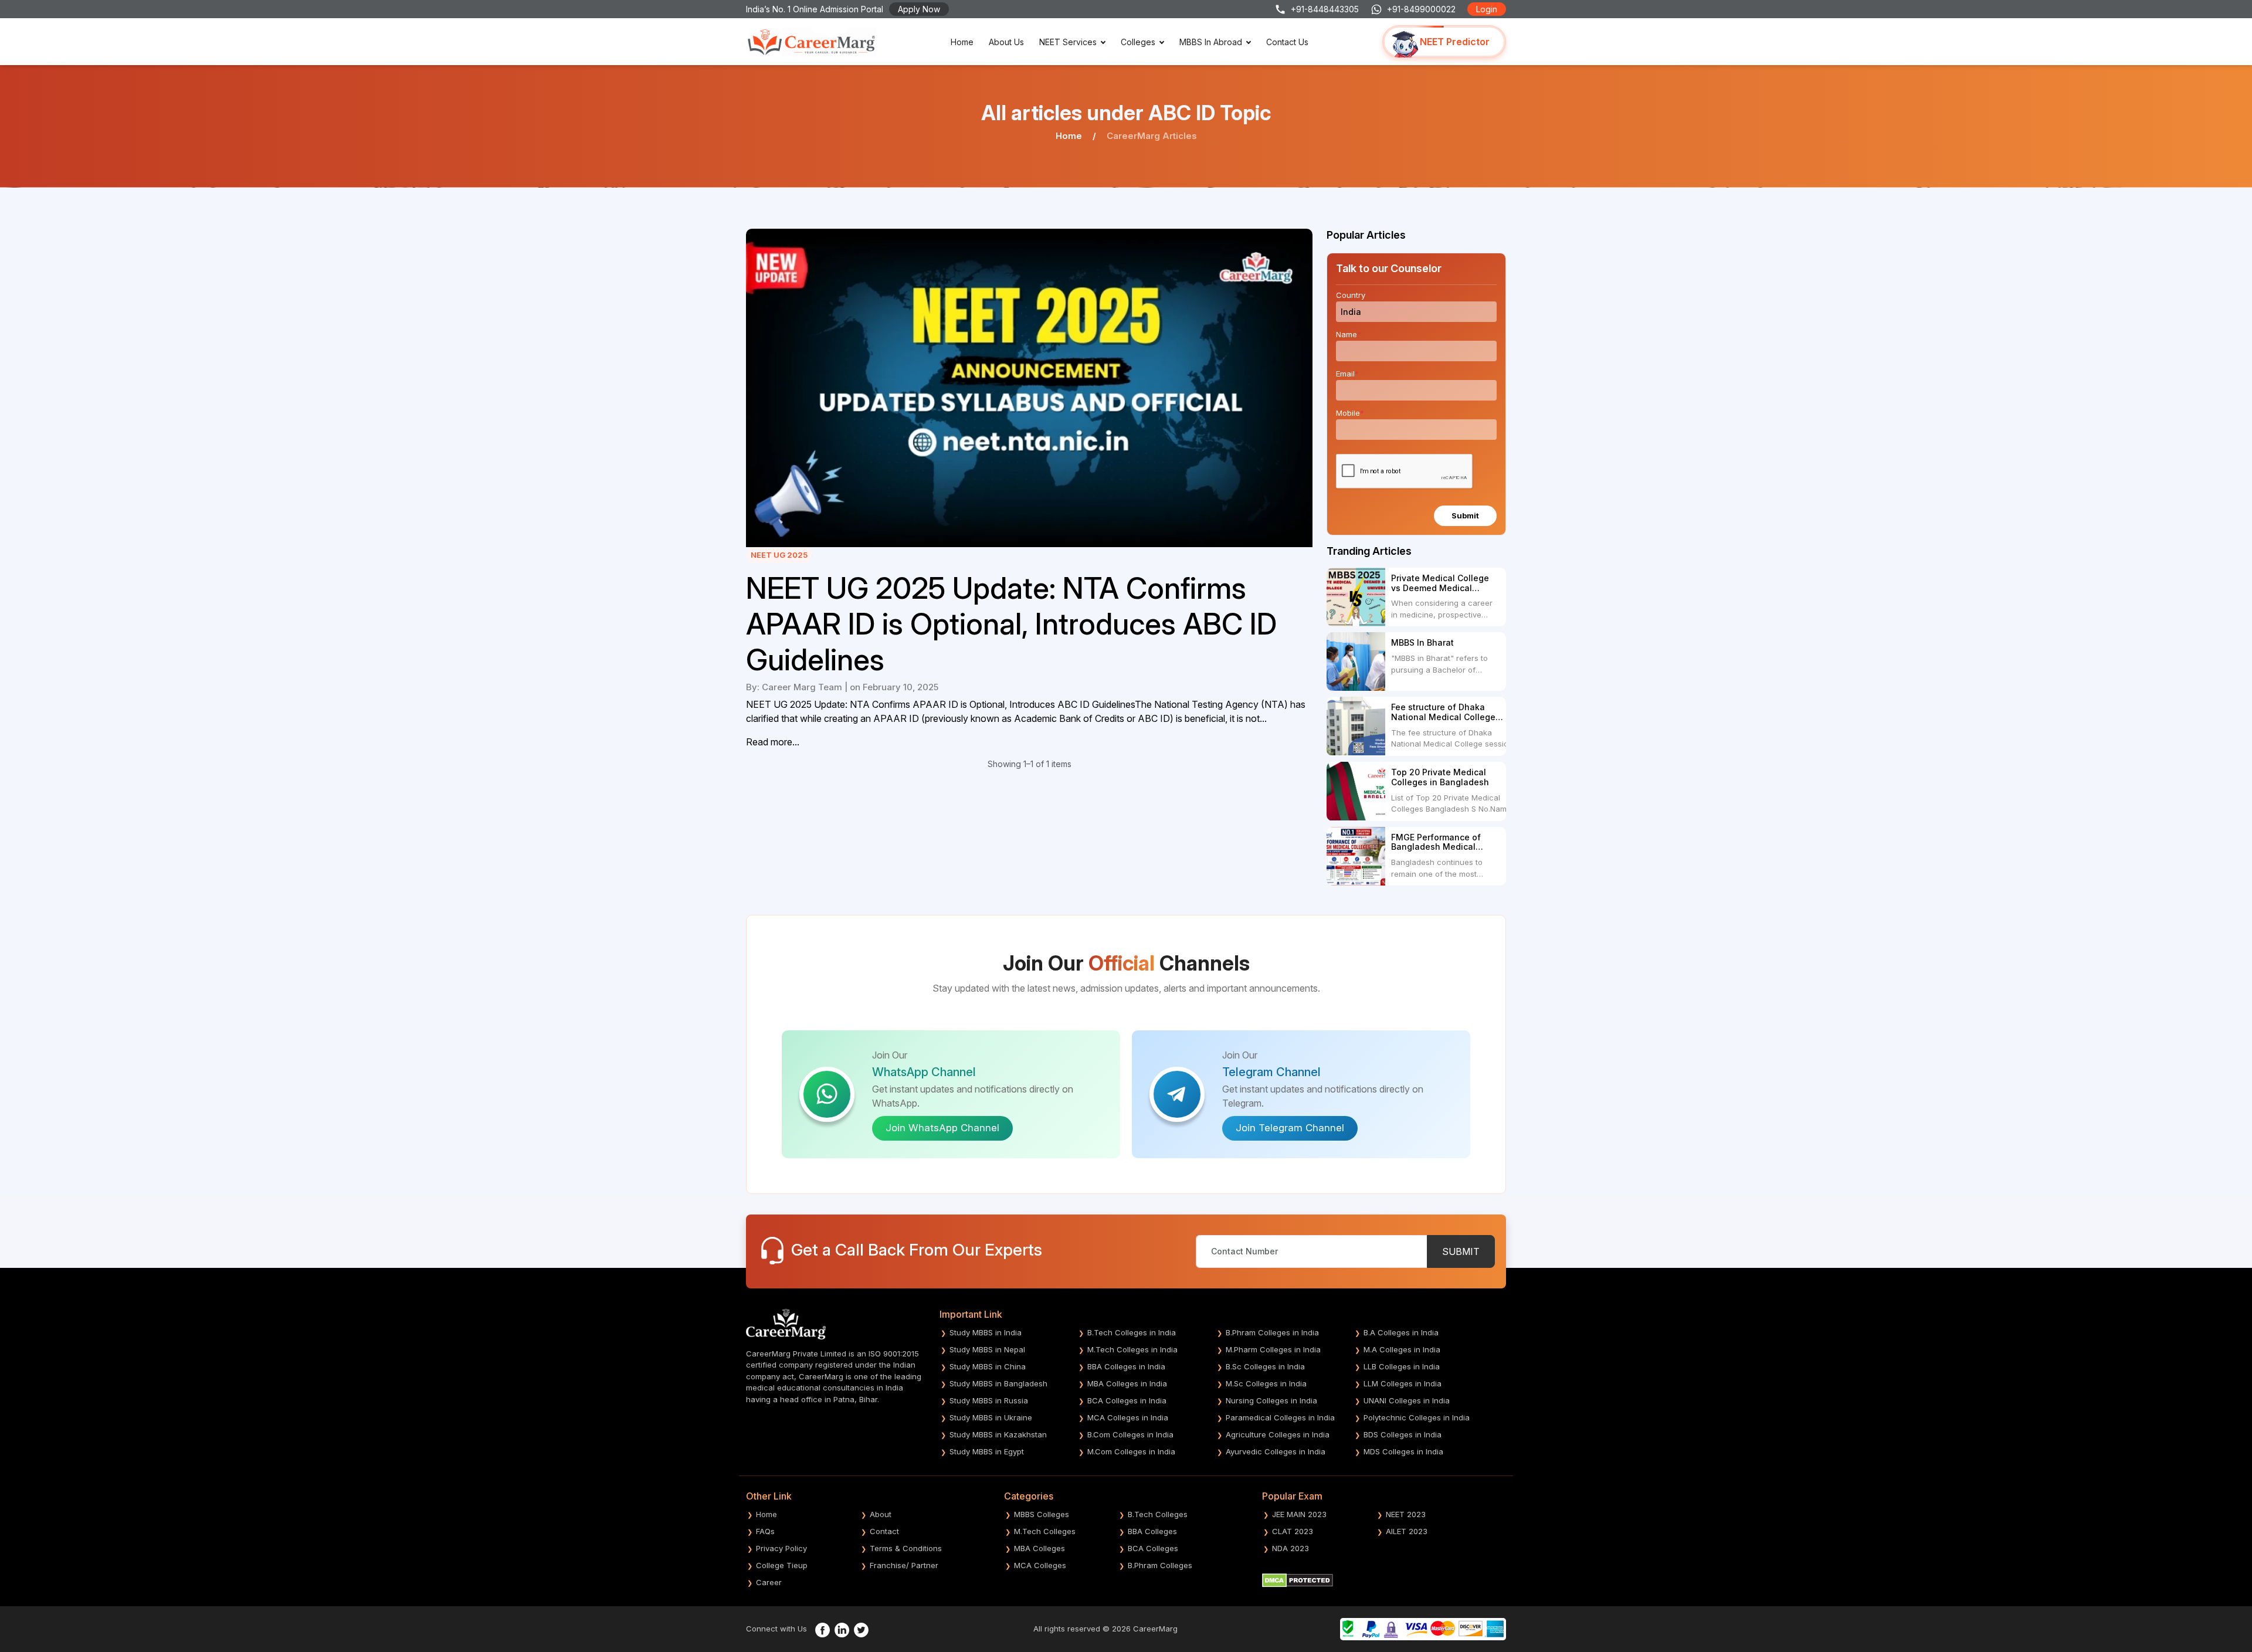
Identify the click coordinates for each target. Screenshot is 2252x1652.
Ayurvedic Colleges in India (1276, 1451)
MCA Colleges (1040, 1565)
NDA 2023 (1291, 1548)
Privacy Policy (781, 1548)
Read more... (773, 742)
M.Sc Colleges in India (1266, 1383)
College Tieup (782, 1565)
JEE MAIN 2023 (1299, 1514)
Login (1487, 9)
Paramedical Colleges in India (1280, 1417)
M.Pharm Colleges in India (1273, 1349)
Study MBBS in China (988, 1366)
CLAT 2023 (1293, 1531)
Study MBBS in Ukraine (991, 1417)
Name (1349, 334)
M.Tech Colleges (1045, 1531)
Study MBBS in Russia (989, 1400)
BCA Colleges (1153, 1548)
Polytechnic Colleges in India (1417, 1417)
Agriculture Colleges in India (1278, 1434)
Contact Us (1287, 42)
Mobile (1350, 413)
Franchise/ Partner (904, 1565)
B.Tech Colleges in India (1132, 1332)
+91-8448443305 (1325, 9)
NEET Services (1068, 42)
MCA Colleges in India (1128, 1417)
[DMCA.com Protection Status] (1298, 1579)
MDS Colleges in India (1403, 1451)
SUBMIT (1461, 1251)
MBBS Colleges (1042, 1514)
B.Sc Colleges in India (1265, 1366)
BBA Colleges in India (1126, 1366)
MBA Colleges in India (1127, 1383)
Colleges (1138, 42)
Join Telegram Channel (1290, 1128)
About (881, 1514)
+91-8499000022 (1421, 9)
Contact (884, 1531)
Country (1353, 295)
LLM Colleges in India (1403, 1383)
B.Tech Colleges (1158, 1514)
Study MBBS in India (986, 1332)
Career (769, 1582)
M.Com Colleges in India (1131, 1451)
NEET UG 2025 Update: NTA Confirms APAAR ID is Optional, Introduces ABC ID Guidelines (1011, 624)
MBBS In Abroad (1211, 42)
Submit (1465, 515)
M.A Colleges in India (1402, 1349)
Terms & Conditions (906, 1548)
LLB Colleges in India (1402, 1366)
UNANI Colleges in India (1407, 1400)
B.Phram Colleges (1160, 1565)
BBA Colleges (1152, 1531)
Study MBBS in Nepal (987, 1349)
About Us (1006, 42)
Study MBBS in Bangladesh (998, 1383)
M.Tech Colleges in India (1132, 1349)
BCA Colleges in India (1127, 1400)
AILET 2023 (1407, 1531)
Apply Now (919, 9)
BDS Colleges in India (1403, 1434)
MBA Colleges (1039, 1548)
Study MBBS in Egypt (987, 1451)
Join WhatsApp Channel (942, 1128)
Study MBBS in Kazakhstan (998, 1434)
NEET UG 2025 (779, 555)
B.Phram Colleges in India (1272, 1332)
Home (962, 42)
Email (1347, 374)
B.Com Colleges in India (1130, 1434)
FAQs (765, 1531)
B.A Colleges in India (1401, 1332)
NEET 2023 (1406, 1514)
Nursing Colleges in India (1271, 1400)
